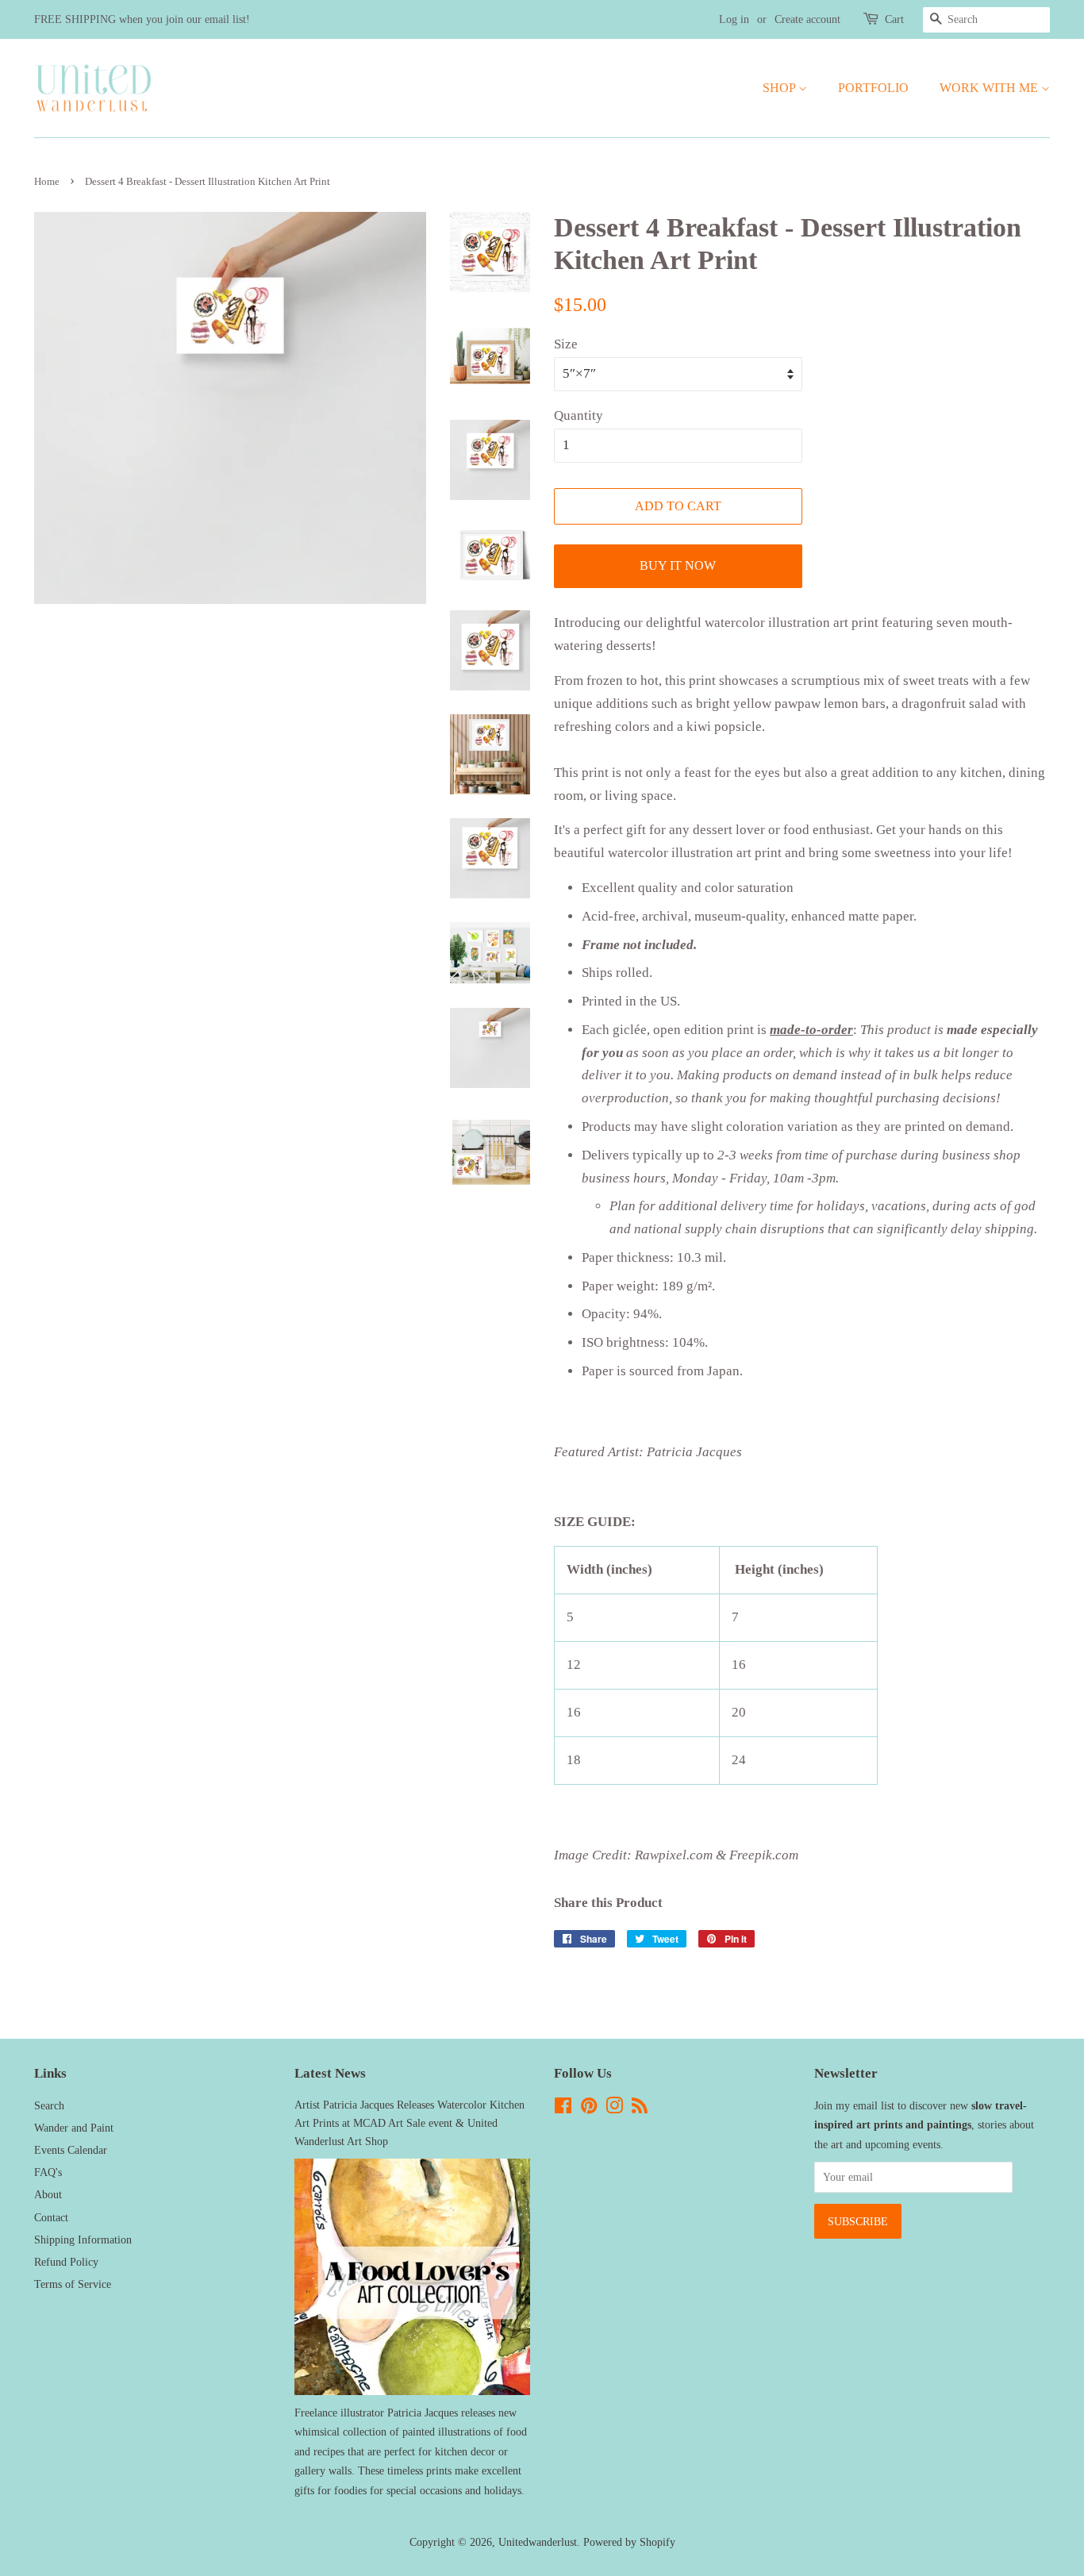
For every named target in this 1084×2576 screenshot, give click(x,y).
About (48, 2194)
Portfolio (873, 88)
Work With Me (990, 88)
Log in (734, 19)
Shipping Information (83, 2240)
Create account (807, 19)
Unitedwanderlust (538, 2542)
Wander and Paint (74, 2128)
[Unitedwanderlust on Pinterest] (589, 2109)
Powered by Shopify (629, 2542)
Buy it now (678, 565)
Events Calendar (71, 2150)
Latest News (330, 2073)
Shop (780, 88)
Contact (51, 2217)
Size (566, 344)
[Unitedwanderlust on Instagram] (614, 2109)
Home (47, 182)
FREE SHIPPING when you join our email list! (142, 19)
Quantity (579, 415)
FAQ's (48, 2172)
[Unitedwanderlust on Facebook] (563, 2109)
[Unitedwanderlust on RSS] (640, 2109)
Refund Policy (66, 2262)
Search (49, 2105)
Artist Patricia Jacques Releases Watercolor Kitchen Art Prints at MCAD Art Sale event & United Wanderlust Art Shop (409, 2123)
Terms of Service (73, 2284)
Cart (894, 19)
